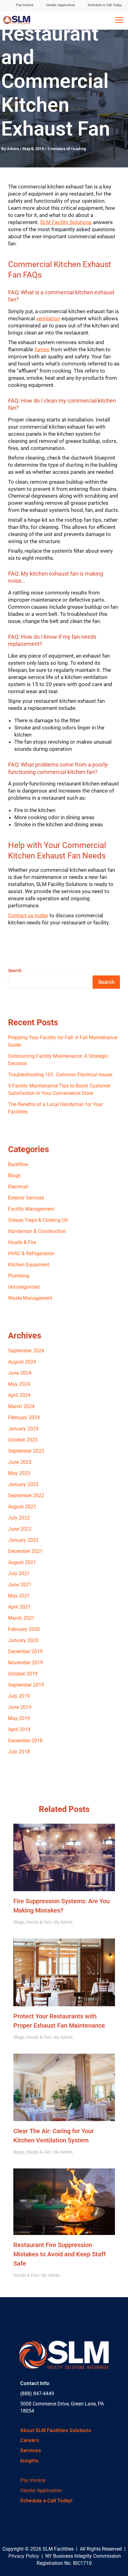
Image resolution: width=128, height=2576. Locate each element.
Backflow (18, 1164)
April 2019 (19, 1729)
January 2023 (23, 1484)
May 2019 (19, 1718)
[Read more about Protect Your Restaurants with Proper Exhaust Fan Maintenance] (64, 1972)
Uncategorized (24, 1287)
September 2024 (26, 1351)
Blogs (14, 1176)
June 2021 (20, 1585)
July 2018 (19, 1752)
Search (15, 970)
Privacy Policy (24, 2556)
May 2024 (19, 1384)
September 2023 (26, 1451)
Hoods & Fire (22, 1242)
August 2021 (22, 1562)
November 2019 (25, 1663)
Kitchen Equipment (29, 1265)
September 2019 (26, 1685)
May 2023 (19, 1473)
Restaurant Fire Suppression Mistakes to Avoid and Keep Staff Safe (59, 2254)
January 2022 (23, 1540)
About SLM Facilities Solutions (56, 2430)
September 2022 (26, 1495)
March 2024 (21, 1406)
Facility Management (31, 1209)
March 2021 (21, 1618)
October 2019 (23, 1674)
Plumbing (19, 1276)
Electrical (18, 1187)
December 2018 (25, 1741)
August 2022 (22, 1507)
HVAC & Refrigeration (31, 1253)
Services (31, 2451)
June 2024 (20, 1373)
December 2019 (25, 1651)
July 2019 (19, 1696)
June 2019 (20, 1707)
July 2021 (19, 1573)
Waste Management (30, 1298)
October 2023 (23, 1440)
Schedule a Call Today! (46, 2501)
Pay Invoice (33, 2480)
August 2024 (22, 1362)
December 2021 (25, 1551)
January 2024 (23, 1429)
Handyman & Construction (37, 1231)
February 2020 (24, 1629)
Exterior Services (26, 1198)
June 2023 (20, 1462)
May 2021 (19, 1596)
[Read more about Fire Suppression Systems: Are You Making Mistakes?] (64, 1857)
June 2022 (20, 1529)
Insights (30, 2461)
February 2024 (24, 1418)
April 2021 (19, 1607)
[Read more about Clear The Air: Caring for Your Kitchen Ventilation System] (64, 2087)
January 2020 (23, 1640)
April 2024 (19, 1395)
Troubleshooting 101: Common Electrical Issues (60, 1075)
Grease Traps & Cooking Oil (38, 1220)
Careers (30, 2440)
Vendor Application (41, 2490)
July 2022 (19, 1518)
